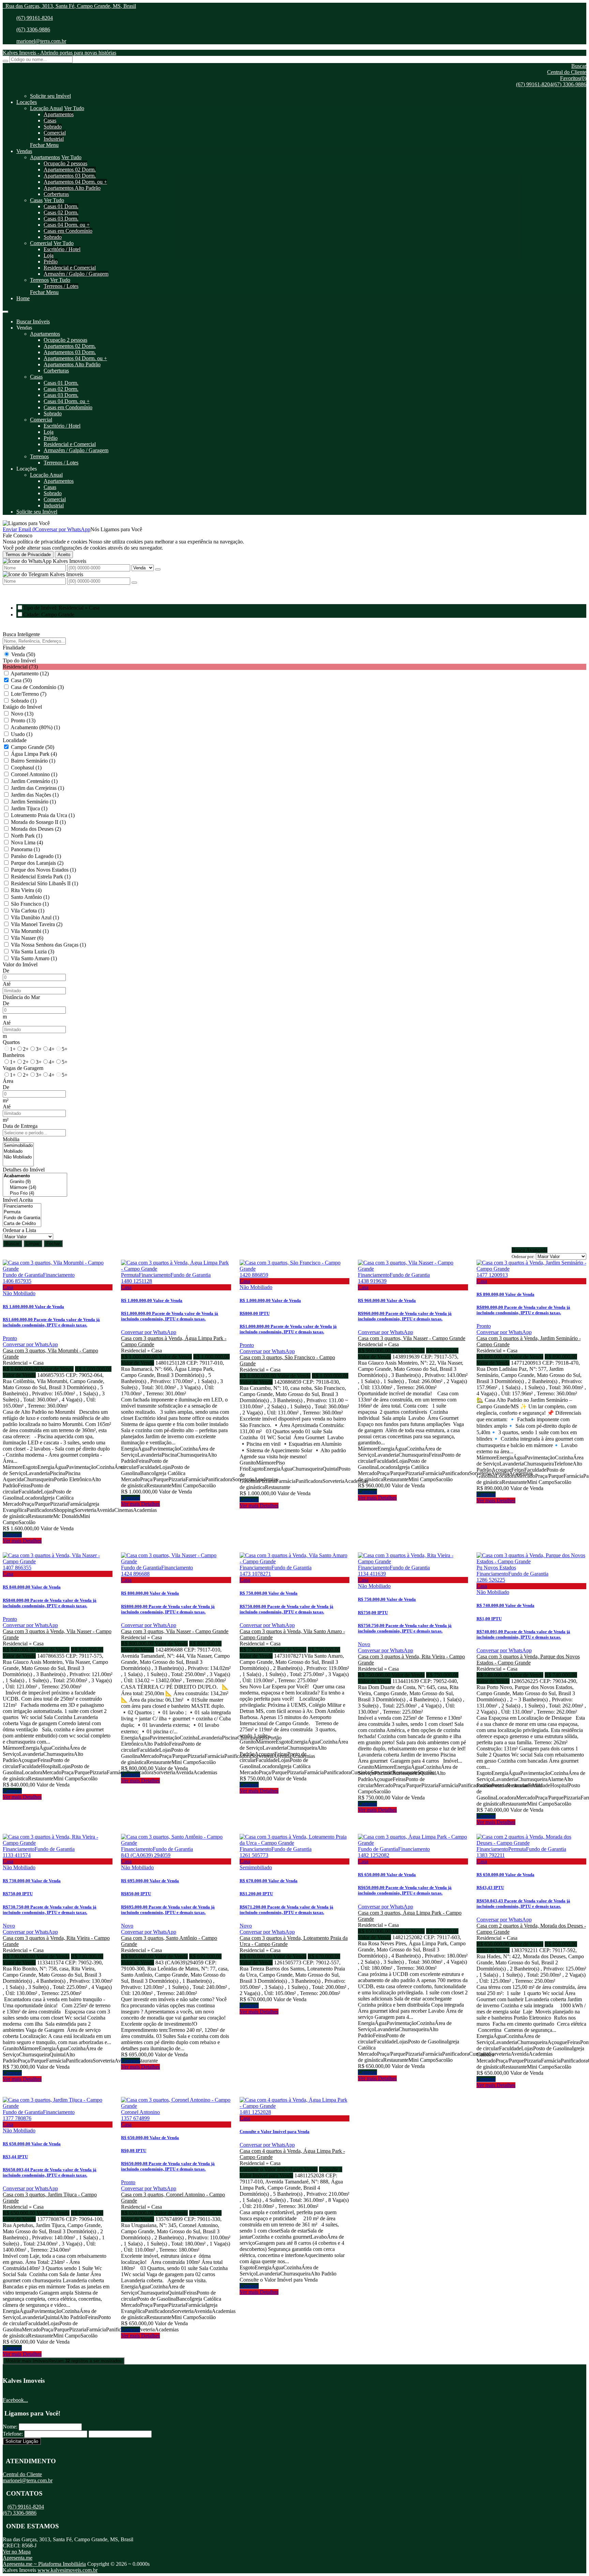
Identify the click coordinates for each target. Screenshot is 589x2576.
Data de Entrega (20, 1126)
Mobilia (11, 1139)
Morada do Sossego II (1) (38, 822)
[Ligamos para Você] (26, 523)
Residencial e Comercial (70, 268)
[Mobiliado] (18, 1152)
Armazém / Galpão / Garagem (76, 274)
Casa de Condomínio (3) (37, 687)
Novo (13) (22, 714)
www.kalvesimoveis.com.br (67, 2570)
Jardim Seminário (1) (33, 802)
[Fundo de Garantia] (22, 1218)
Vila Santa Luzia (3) (33, 952)
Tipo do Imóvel (19, 661)
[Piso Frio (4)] (35, 1193)
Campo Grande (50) (33, 747)
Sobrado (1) (24, 701)
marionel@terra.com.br (41, 41)
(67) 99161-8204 (35, 18)
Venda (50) (23, 654)
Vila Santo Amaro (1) (34, 958)
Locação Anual (46, 108)
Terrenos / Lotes (61, 286)
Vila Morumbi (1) (30, 931)
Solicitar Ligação (22, 2441)
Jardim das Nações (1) (35, 795)
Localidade (15, 740)
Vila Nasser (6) (27, 938)
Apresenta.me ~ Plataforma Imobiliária (44, 2564)
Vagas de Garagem (23, 1068)
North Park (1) (27, 836)
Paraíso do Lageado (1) (36, 856)
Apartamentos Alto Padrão (72, 188)
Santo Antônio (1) (30, 897)
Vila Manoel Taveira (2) (37, 924)
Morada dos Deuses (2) (36, 829)
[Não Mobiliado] (18, 1157)
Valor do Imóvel (20, 964)
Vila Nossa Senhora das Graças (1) (48, 945)
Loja (49, 255)
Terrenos (39, 280)
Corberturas (56, 194)
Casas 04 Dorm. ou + (67, 225)
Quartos (11, 1042)
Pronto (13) (23, 720)
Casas (50, 120)
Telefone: (13, 2434)
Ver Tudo (74, 108)
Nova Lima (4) (27, 842)
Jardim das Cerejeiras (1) (37, 788)
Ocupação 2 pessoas (65, 163)
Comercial (55, 133)
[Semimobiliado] (18, 1146)
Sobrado (53, 127)
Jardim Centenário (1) (34, 781)
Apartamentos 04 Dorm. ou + (75, 182)
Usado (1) (22, 734)
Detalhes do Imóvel (24, 1170)
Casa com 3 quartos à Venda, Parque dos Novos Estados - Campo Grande (528, 1660)
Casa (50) (21, 680)
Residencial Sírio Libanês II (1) (44, 883)
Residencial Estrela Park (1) (41, 877)
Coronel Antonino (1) (34, 774)
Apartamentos (59, 114)
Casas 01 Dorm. (61, 206)
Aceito (64, 555)
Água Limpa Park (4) (34, 754)
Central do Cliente (22, 2474)
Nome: (10, 2427)
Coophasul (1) (26, 768)
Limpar (33, 1244)
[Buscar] (5, 61)
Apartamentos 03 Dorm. (70, 176)
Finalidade (14, 648)
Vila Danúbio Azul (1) (35, 917)
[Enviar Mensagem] (134, 583)
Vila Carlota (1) (28, 911)
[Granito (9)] (35, 1182)
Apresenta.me (18, 2558)
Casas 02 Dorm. (61, 212)
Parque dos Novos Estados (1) (43, 870)
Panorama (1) (25, 849)
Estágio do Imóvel (22, 707)
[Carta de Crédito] (22, 1224)
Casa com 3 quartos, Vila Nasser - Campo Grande (412, 1338)
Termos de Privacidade (28, 555)
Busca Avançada (530, 1250)
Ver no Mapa (17, 2552)
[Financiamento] (22, 1206)
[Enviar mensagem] (158, 569)
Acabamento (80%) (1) (35, 727)
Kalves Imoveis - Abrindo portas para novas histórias (59, 53)
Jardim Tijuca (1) (29, 808)
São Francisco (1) (30, 904)
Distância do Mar (21, 997)
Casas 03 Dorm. (61, 219)
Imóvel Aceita (18, 1200)
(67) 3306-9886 (33, 29)
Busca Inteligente (21, 634)
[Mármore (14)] (35, 1188)
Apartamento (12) (30, 673)
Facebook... (15, 2400)
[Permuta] (22, 1212)
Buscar (12, 1244)
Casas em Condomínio (68, 231)
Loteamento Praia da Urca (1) (43, 815)
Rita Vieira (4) (26, 890)
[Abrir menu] (5, 310)
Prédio (51, 262)
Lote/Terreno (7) (29, 694)
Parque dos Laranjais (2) (37, 863)
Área (8, 1081)
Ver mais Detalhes (22, 1541)
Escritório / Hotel (62, 249)
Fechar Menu (44, 145)
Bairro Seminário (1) (33, 761)
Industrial (54, 139)
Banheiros (14, 1055)
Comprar (12, 1535)
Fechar (53, 1244)
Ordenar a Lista (19, 1230)
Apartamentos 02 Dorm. (70, 170)
